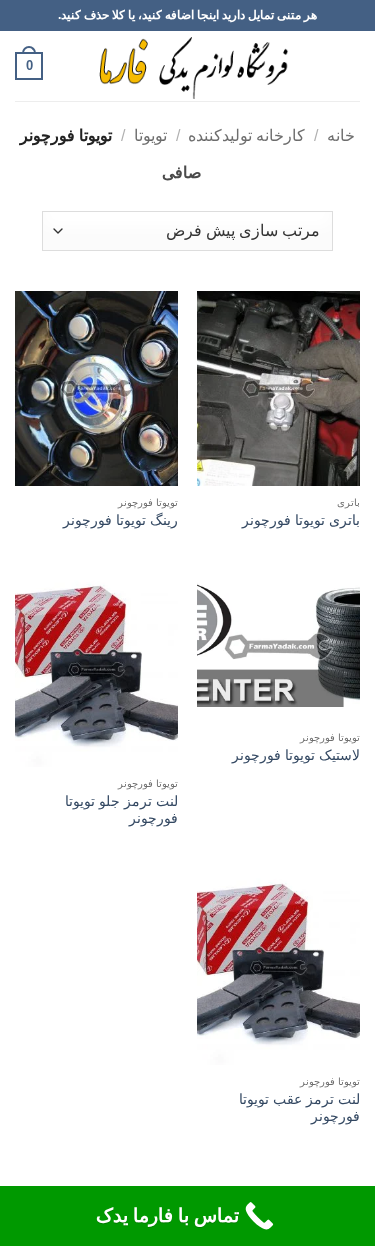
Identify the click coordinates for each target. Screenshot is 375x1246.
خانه (341, 135)
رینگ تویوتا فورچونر (120, 520)
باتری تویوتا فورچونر (301, 520)
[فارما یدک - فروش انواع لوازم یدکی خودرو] (189, 66)
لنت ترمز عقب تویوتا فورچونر (299, 1108)
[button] (348, 65)
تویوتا (150, 135)
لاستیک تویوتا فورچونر (296, 755)
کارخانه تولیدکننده (246, 135)
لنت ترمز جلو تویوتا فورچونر (121, 810)
